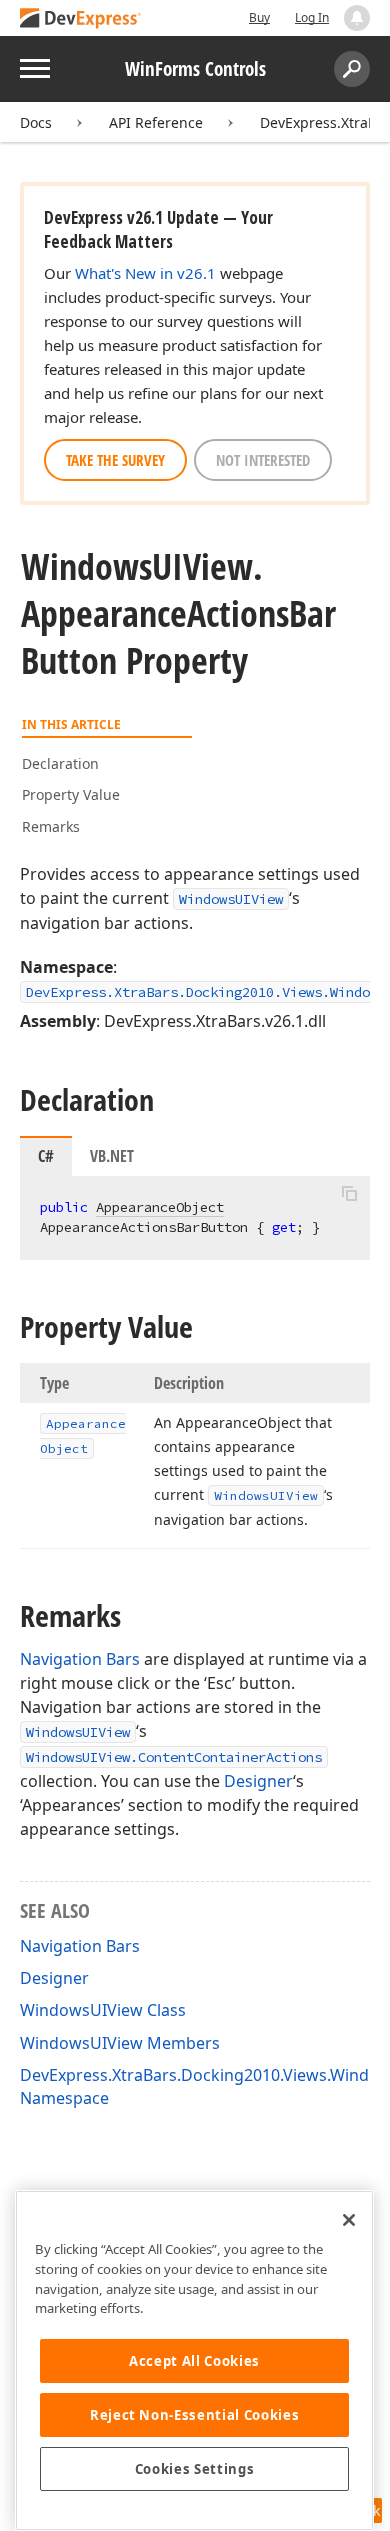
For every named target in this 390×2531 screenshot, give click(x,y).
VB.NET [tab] (112, 1156)
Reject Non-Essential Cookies (194, 2415)
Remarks (51, 826)
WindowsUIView (231, 899)
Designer (258, 1781)
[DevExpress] (81, 19)
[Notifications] (357, 18)
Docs (36, 122)
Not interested (263, 460)
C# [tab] (46, 1156)
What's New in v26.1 (145, 273)
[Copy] (349, 1193)
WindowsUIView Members (120, 2043)
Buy (259, 17)
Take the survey (115, 460)
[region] (194, 2360)
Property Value (71, 794)
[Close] (349, 2220)
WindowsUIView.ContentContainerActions (174, 1757)
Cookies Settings (195, 2469)
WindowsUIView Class (103, 2010)
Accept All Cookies (194, 2361)
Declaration (60, 763)
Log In (312, 17)
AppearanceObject (160, 1207)
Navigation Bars (80, 1659)
